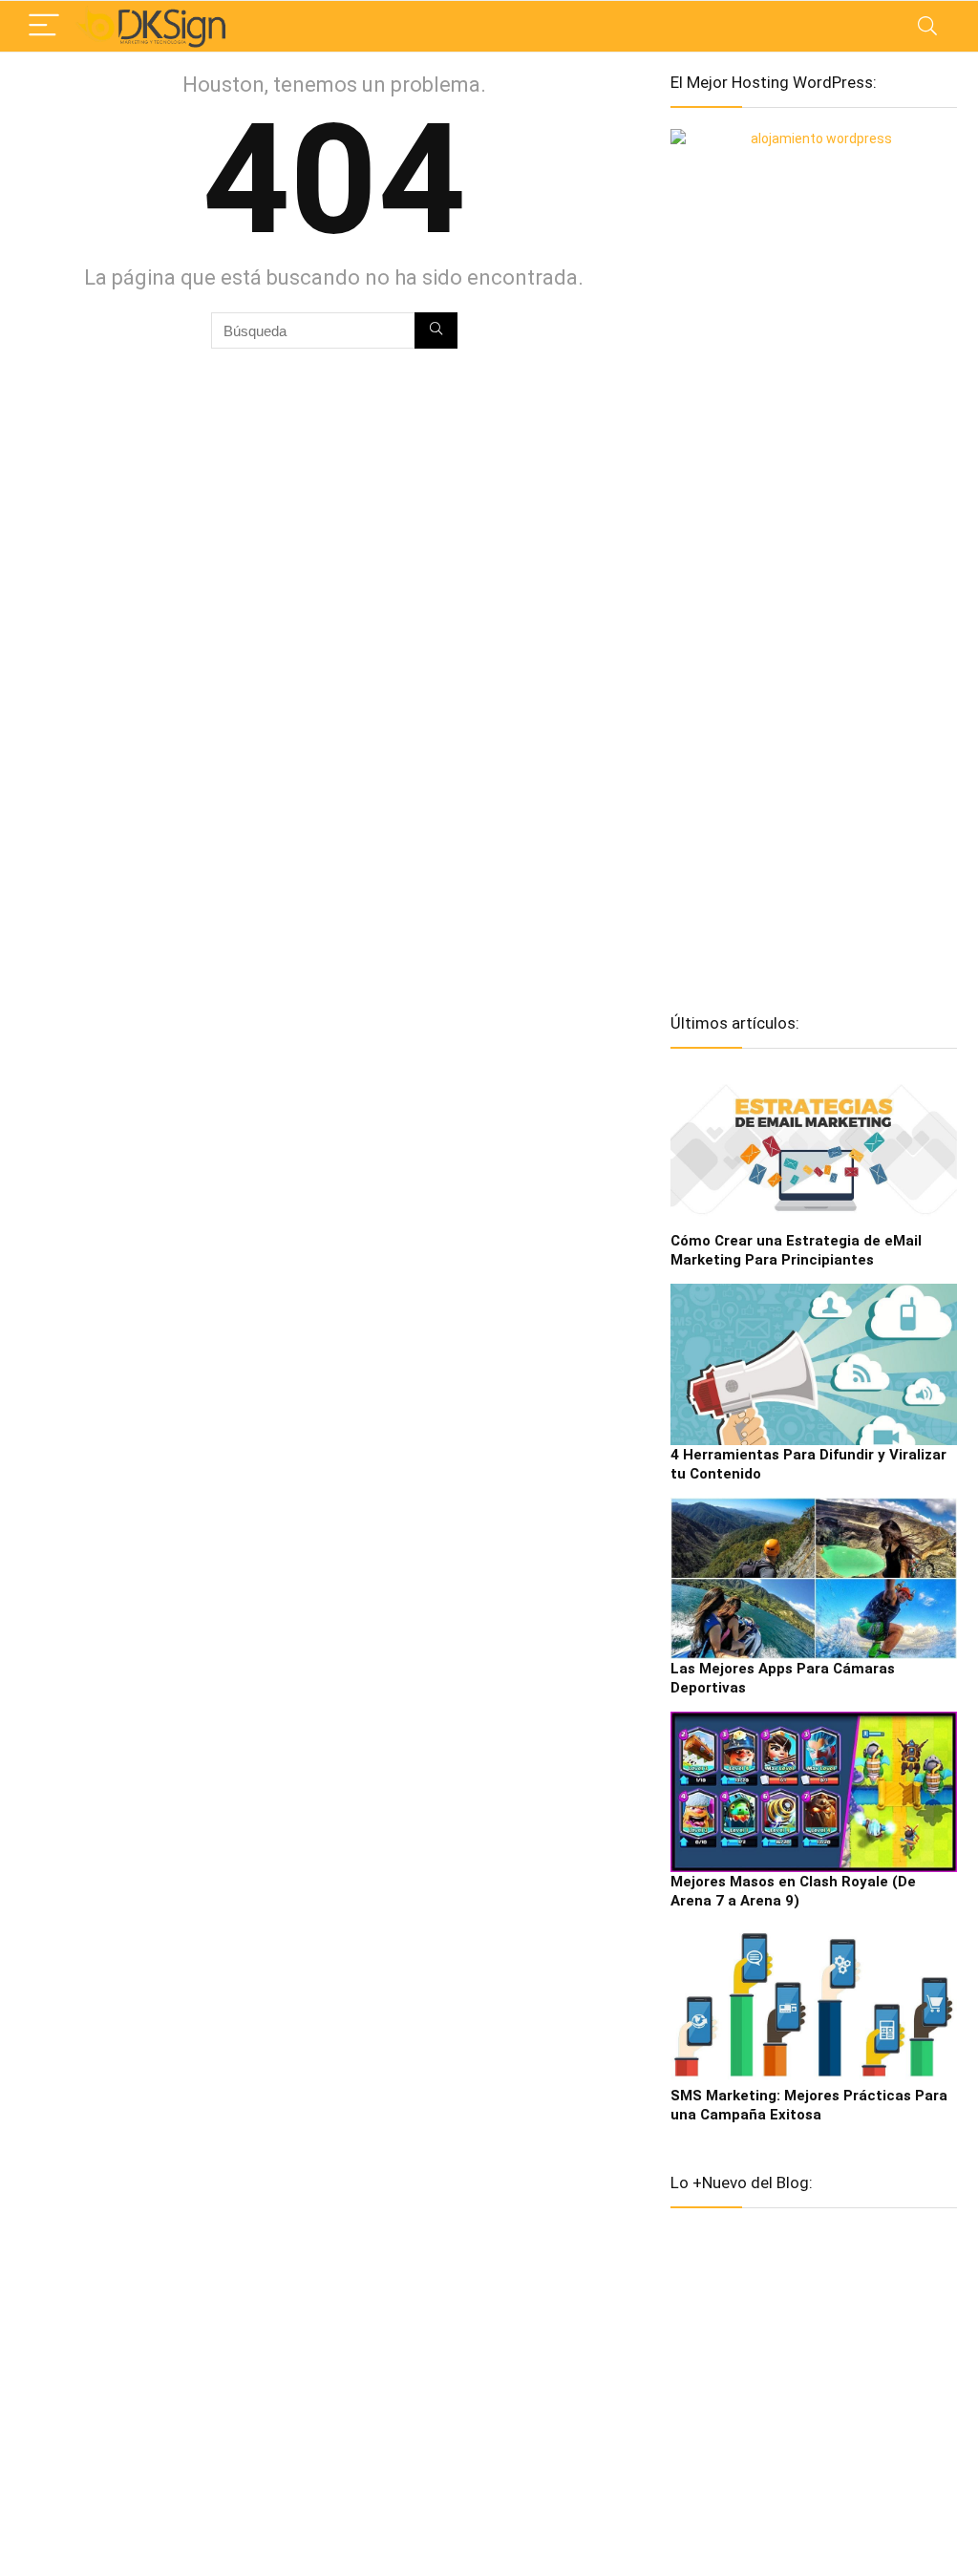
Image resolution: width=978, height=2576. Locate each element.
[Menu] (44, 26)
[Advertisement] (814, 688)
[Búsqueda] (436, 330)
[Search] (927, 26)
